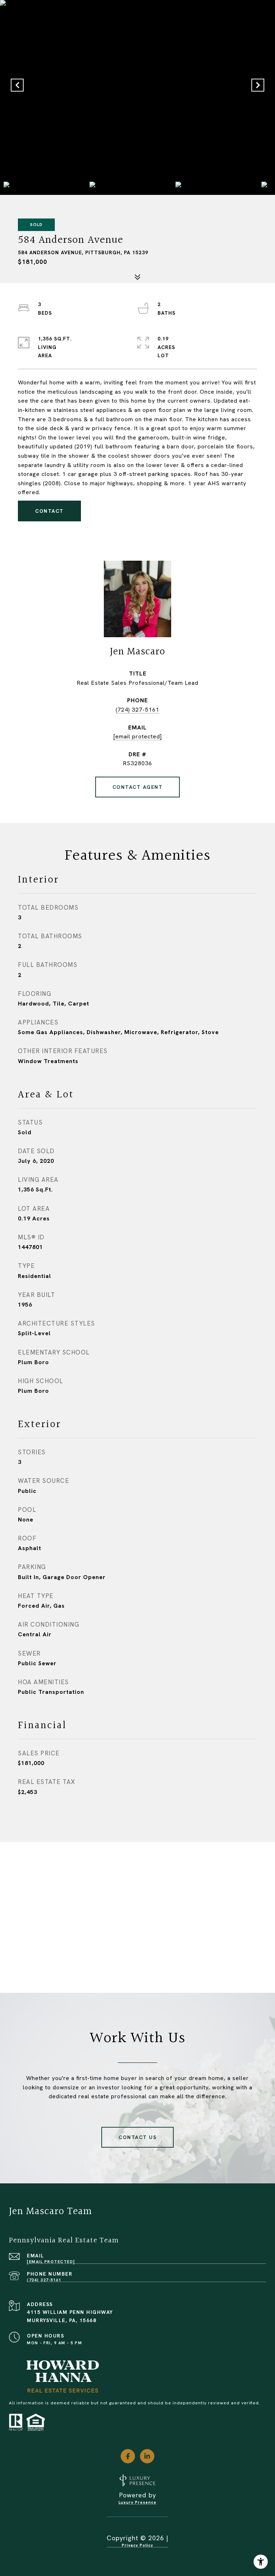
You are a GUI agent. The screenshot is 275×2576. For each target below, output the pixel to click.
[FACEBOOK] (128, 2456)
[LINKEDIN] (147, 2456)
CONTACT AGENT (138, 787)
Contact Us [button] (137, 2137)
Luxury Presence (137, 2503)
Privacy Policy (137, 2545)
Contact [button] (49, 511)
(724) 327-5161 (137, 710)
